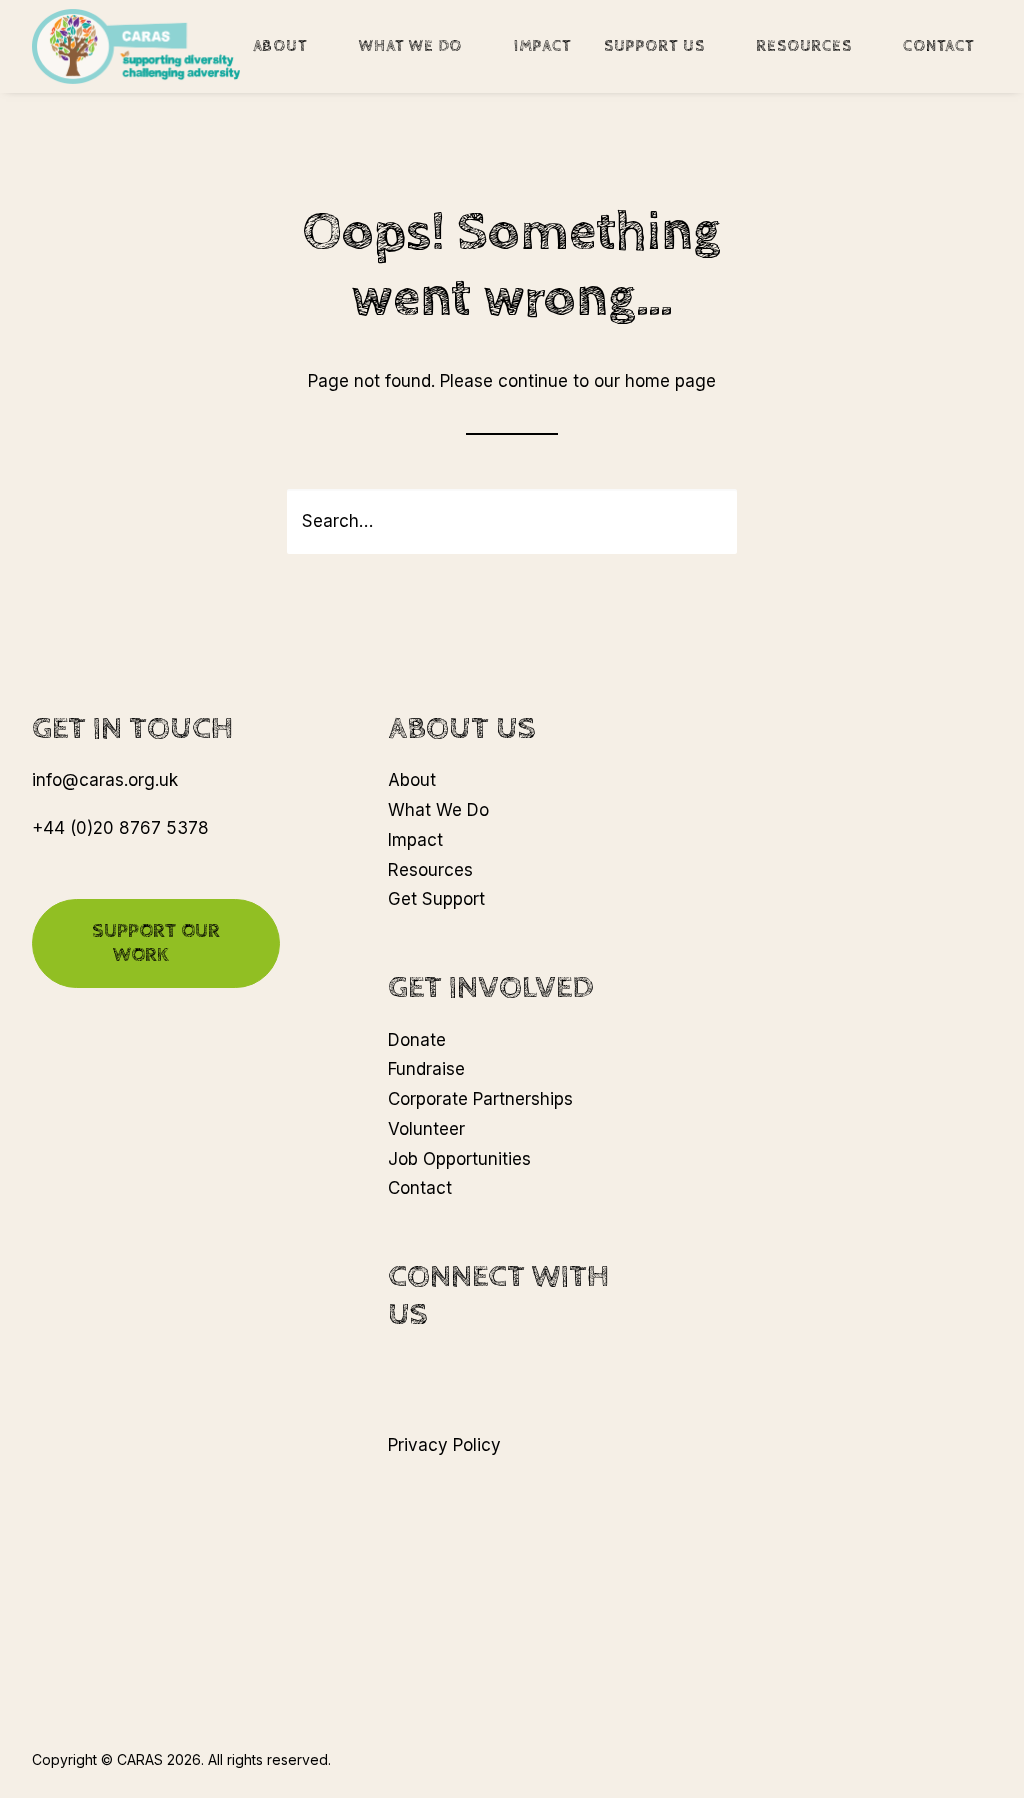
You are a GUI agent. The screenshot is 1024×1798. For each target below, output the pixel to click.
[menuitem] (297, 46)
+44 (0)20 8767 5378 (120, 828)
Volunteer (426, 1129)
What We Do (410, 46)
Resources (803, 46)
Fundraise (426, 1069)
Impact (543, 46)
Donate (417, 1040)
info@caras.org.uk (105, 780)
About (280, 46)
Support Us (654, 46)
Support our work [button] (158, 943)
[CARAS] (136, 46)
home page (670, 381)
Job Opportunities (459, 1159)
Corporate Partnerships (480, 1099)
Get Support (436, 899)
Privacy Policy (444, 1445)
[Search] (512, 521)
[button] (707, 520)
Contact (939, 46)
